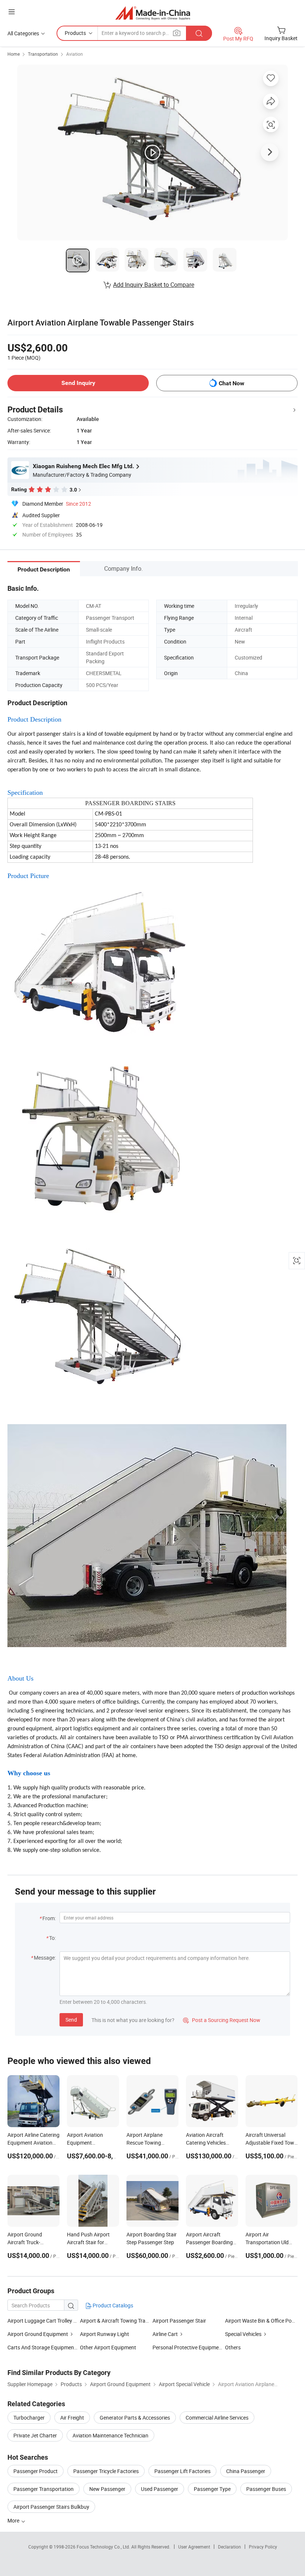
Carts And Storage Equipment (42, 2347)
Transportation (43, 54)
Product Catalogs (112, 2305)
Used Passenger (160, 2489)
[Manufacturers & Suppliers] (153, 13)
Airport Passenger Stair (179, 2321)
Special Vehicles (243, 2334)
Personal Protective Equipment (188, 2347)
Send (71, 2020)
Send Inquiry (78, 383)
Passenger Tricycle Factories (106, 2471)
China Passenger (246, 2471)
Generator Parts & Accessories (135, 2418)
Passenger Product (36, 2471)
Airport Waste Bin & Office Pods (261, 2321)
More (14, 2520)
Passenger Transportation (44, 2489)
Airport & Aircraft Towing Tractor (117, 2321)
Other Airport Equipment (108, 2347)
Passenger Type (212, 2489)
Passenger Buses (266, 2489)
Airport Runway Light (105, 2334)
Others (233, 2347)
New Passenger (107, 2489)
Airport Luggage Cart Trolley (40, 2321)
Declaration (229, 2547)
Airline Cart (165, 2334)
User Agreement (194, 2547)
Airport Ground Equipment (38, 2334)
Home (14, 54)
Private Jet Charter (35, 2435)
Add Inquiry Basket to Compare (154, 285)
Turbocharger (29, 2418)
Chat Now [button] (232, 383)
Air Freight (72, 2418)
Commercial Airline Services (217, 2418)
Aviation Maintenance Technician (110, 2435)
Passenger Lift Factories (182, 2471)
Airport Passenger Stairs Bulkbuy (51, 2507)
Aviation (75, 54)
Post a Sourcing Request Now (222, 2020)
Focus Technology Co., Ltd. (104, 2547)
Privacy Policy (263, 2547)
